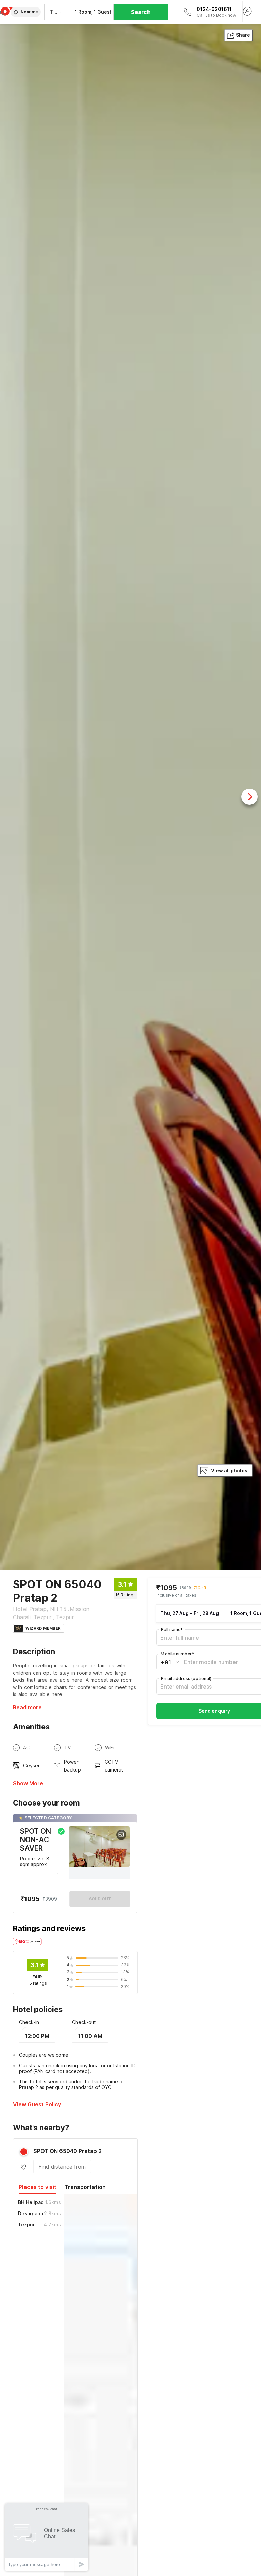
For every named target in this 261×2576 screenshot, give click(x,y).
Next (249, 797)
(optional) (186, 1679)
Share (243, 35)
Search (141, 12)
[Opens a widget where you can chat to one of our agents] (47, 2537)
